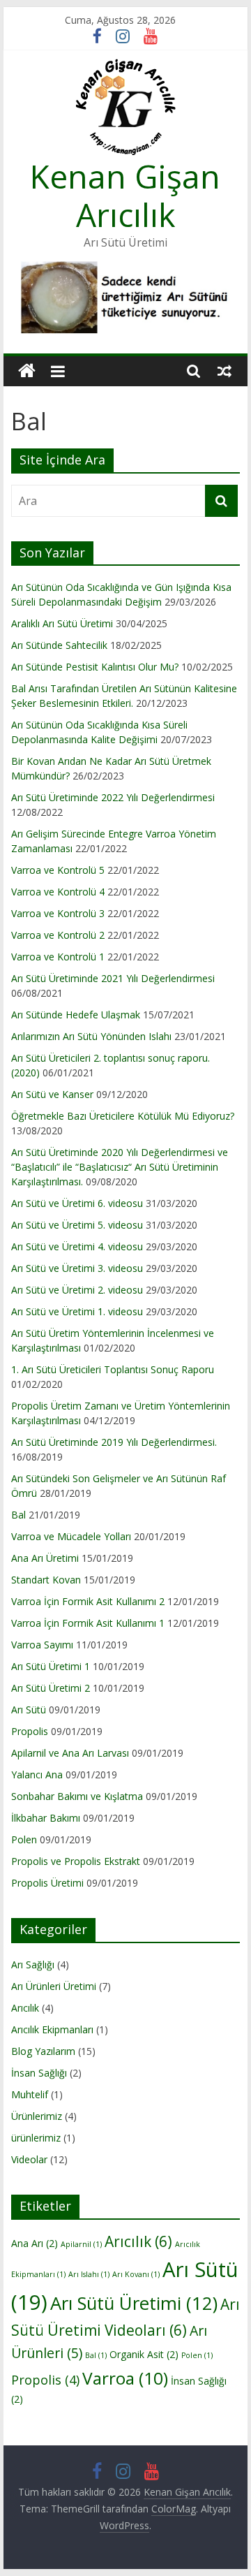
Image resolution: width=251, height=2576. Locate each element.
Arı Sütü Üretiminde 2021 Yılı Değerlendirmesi (113, 978)
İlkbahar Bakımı (46, 1818)
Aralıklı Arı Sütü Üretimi (62, 623)
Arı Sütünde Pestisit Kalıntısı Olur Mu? (95, 667)
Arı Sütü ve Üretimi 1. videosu (77, 1311)
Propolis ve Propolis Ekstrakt (76, 1861)
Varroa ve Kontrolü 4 (58, 892)
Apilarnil (81, 2244)
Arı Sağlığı (33, 1964)
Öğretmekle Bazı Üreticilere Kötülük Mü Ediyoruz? (123, 1116)
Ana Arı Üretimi (45, 1558)
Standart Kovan (46, 1580)
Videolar (29, 2159)
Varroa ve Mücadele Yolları (71, 1536)
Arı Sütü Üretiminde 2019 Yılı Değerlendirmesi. (114, 1442)
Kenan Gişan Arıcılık (125, 195)
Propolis (30, 1731)
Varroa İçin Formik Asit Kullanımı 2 (88, 1601)
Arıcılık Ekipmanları (52, 2029)
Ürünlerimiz (37, 2116)
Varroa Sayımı (42, 1645)
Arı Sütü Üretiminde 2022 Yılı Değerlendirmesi (113, 797)
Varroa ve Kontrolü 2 (58, 935)
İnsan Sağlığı (39, 2073)
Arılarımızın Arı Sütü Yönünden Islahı (91, 1036)
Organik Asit (144, 2354)
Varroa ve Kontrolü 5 (58, 870)
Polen (24, 1839)
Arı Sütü (29, 1710)
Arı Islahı (89, 2274)
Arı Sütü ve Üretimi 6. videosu (77, 1203)
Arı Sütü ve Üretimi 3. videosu (77, 1268)
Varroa (125, 2378)
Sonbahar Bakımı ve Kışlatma (77, 1796)
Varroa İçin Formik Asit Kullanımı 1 (88, 1623)
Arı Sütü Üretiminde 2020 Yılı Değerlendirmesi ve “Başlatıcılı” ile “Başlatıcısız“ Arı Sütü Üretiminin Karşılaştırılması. (120, 1167)
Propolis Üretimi (47, 1883)
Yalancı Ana (37, 1774)
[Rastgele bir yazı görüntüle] (225, 371)
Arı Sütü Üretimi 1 (51, 1666)
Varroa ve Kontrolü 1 (58, 957)
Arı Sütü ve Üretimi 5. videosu (77, 1225)
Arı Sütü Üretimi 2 (51, 1688)
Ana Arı (35, 2243)
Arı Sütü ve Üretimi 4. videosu (77, 1246)
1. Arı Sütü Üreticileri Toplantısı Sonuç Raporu (113, 1369)
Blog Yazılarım (43, 2051)
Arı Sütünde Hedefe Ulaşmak (76, 1015)
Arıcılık (25, 2008)
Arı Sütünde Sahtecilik (59, 645)
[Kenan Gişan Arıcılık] (27, 371)
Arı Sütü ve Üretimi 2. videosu (77, 1290)
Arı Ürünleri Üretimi (54, 1986)
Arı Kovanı (136, 2274)
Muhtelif (30, 2094)
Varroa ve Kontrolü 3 (58, 913)
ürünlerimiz (36, 2138)
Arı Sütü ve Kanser (52, 1094)
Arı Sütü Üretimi (134, 2303)
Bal (18, 1515)
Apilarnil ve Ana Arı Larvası (70, 1753)
